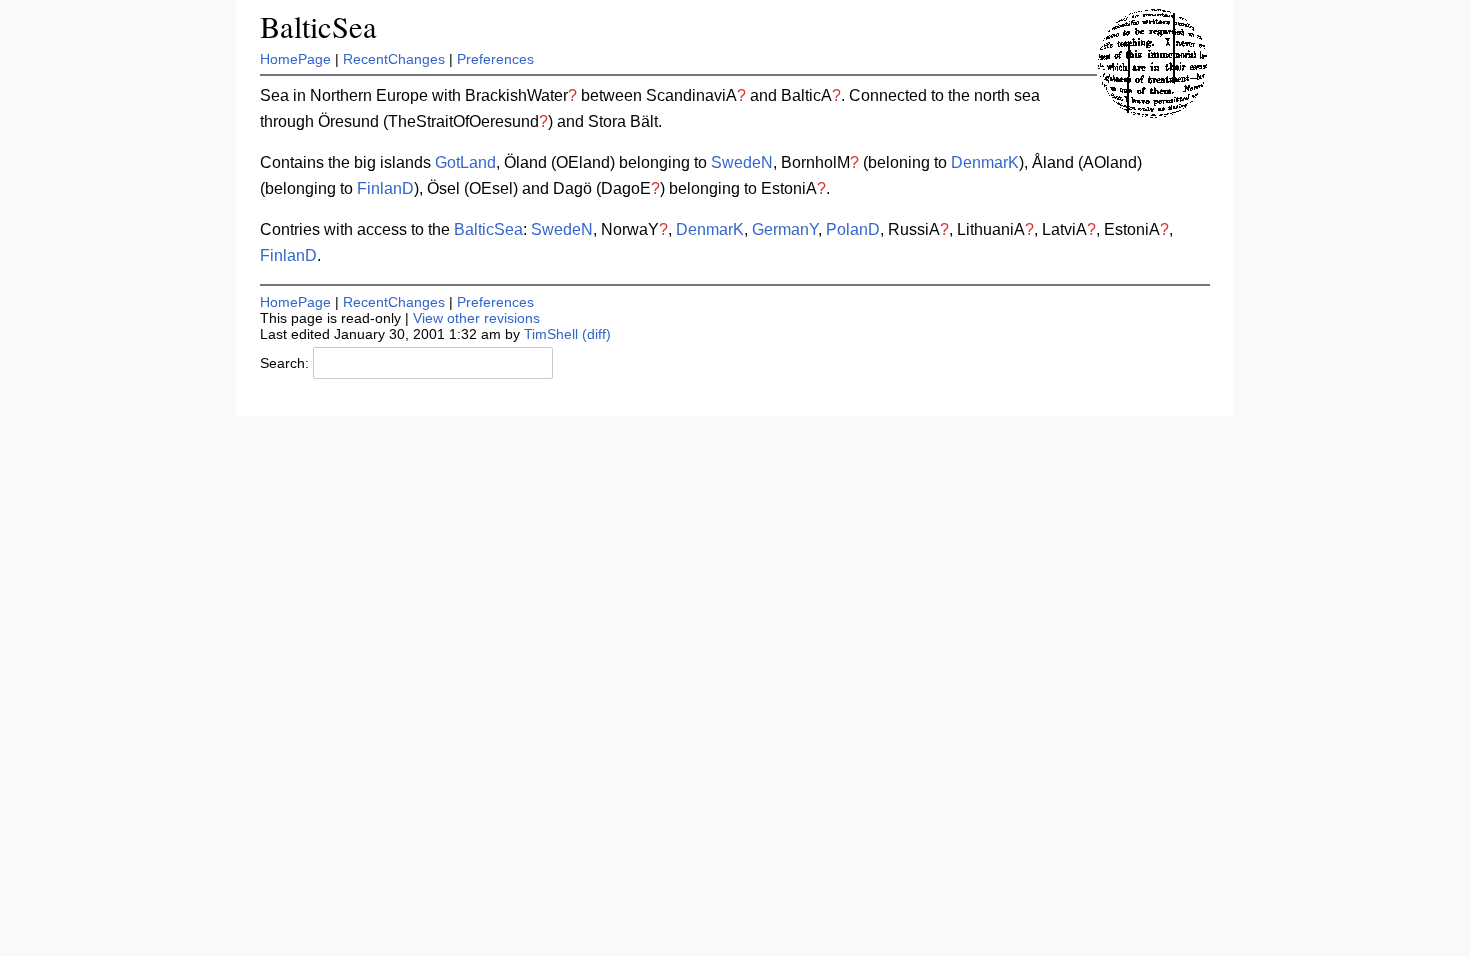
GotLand (465, 162)
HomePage (295, 59)
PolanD (853, 229)
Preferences (495, 59)
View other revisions (476, 318)
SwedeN (742, 162)
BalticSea (318, 26)
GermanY (785, 229)
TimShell (551, 334)
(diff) (596, 334)
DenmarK (985, 162)
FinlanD (385, 188)
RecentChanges (394, 59)
